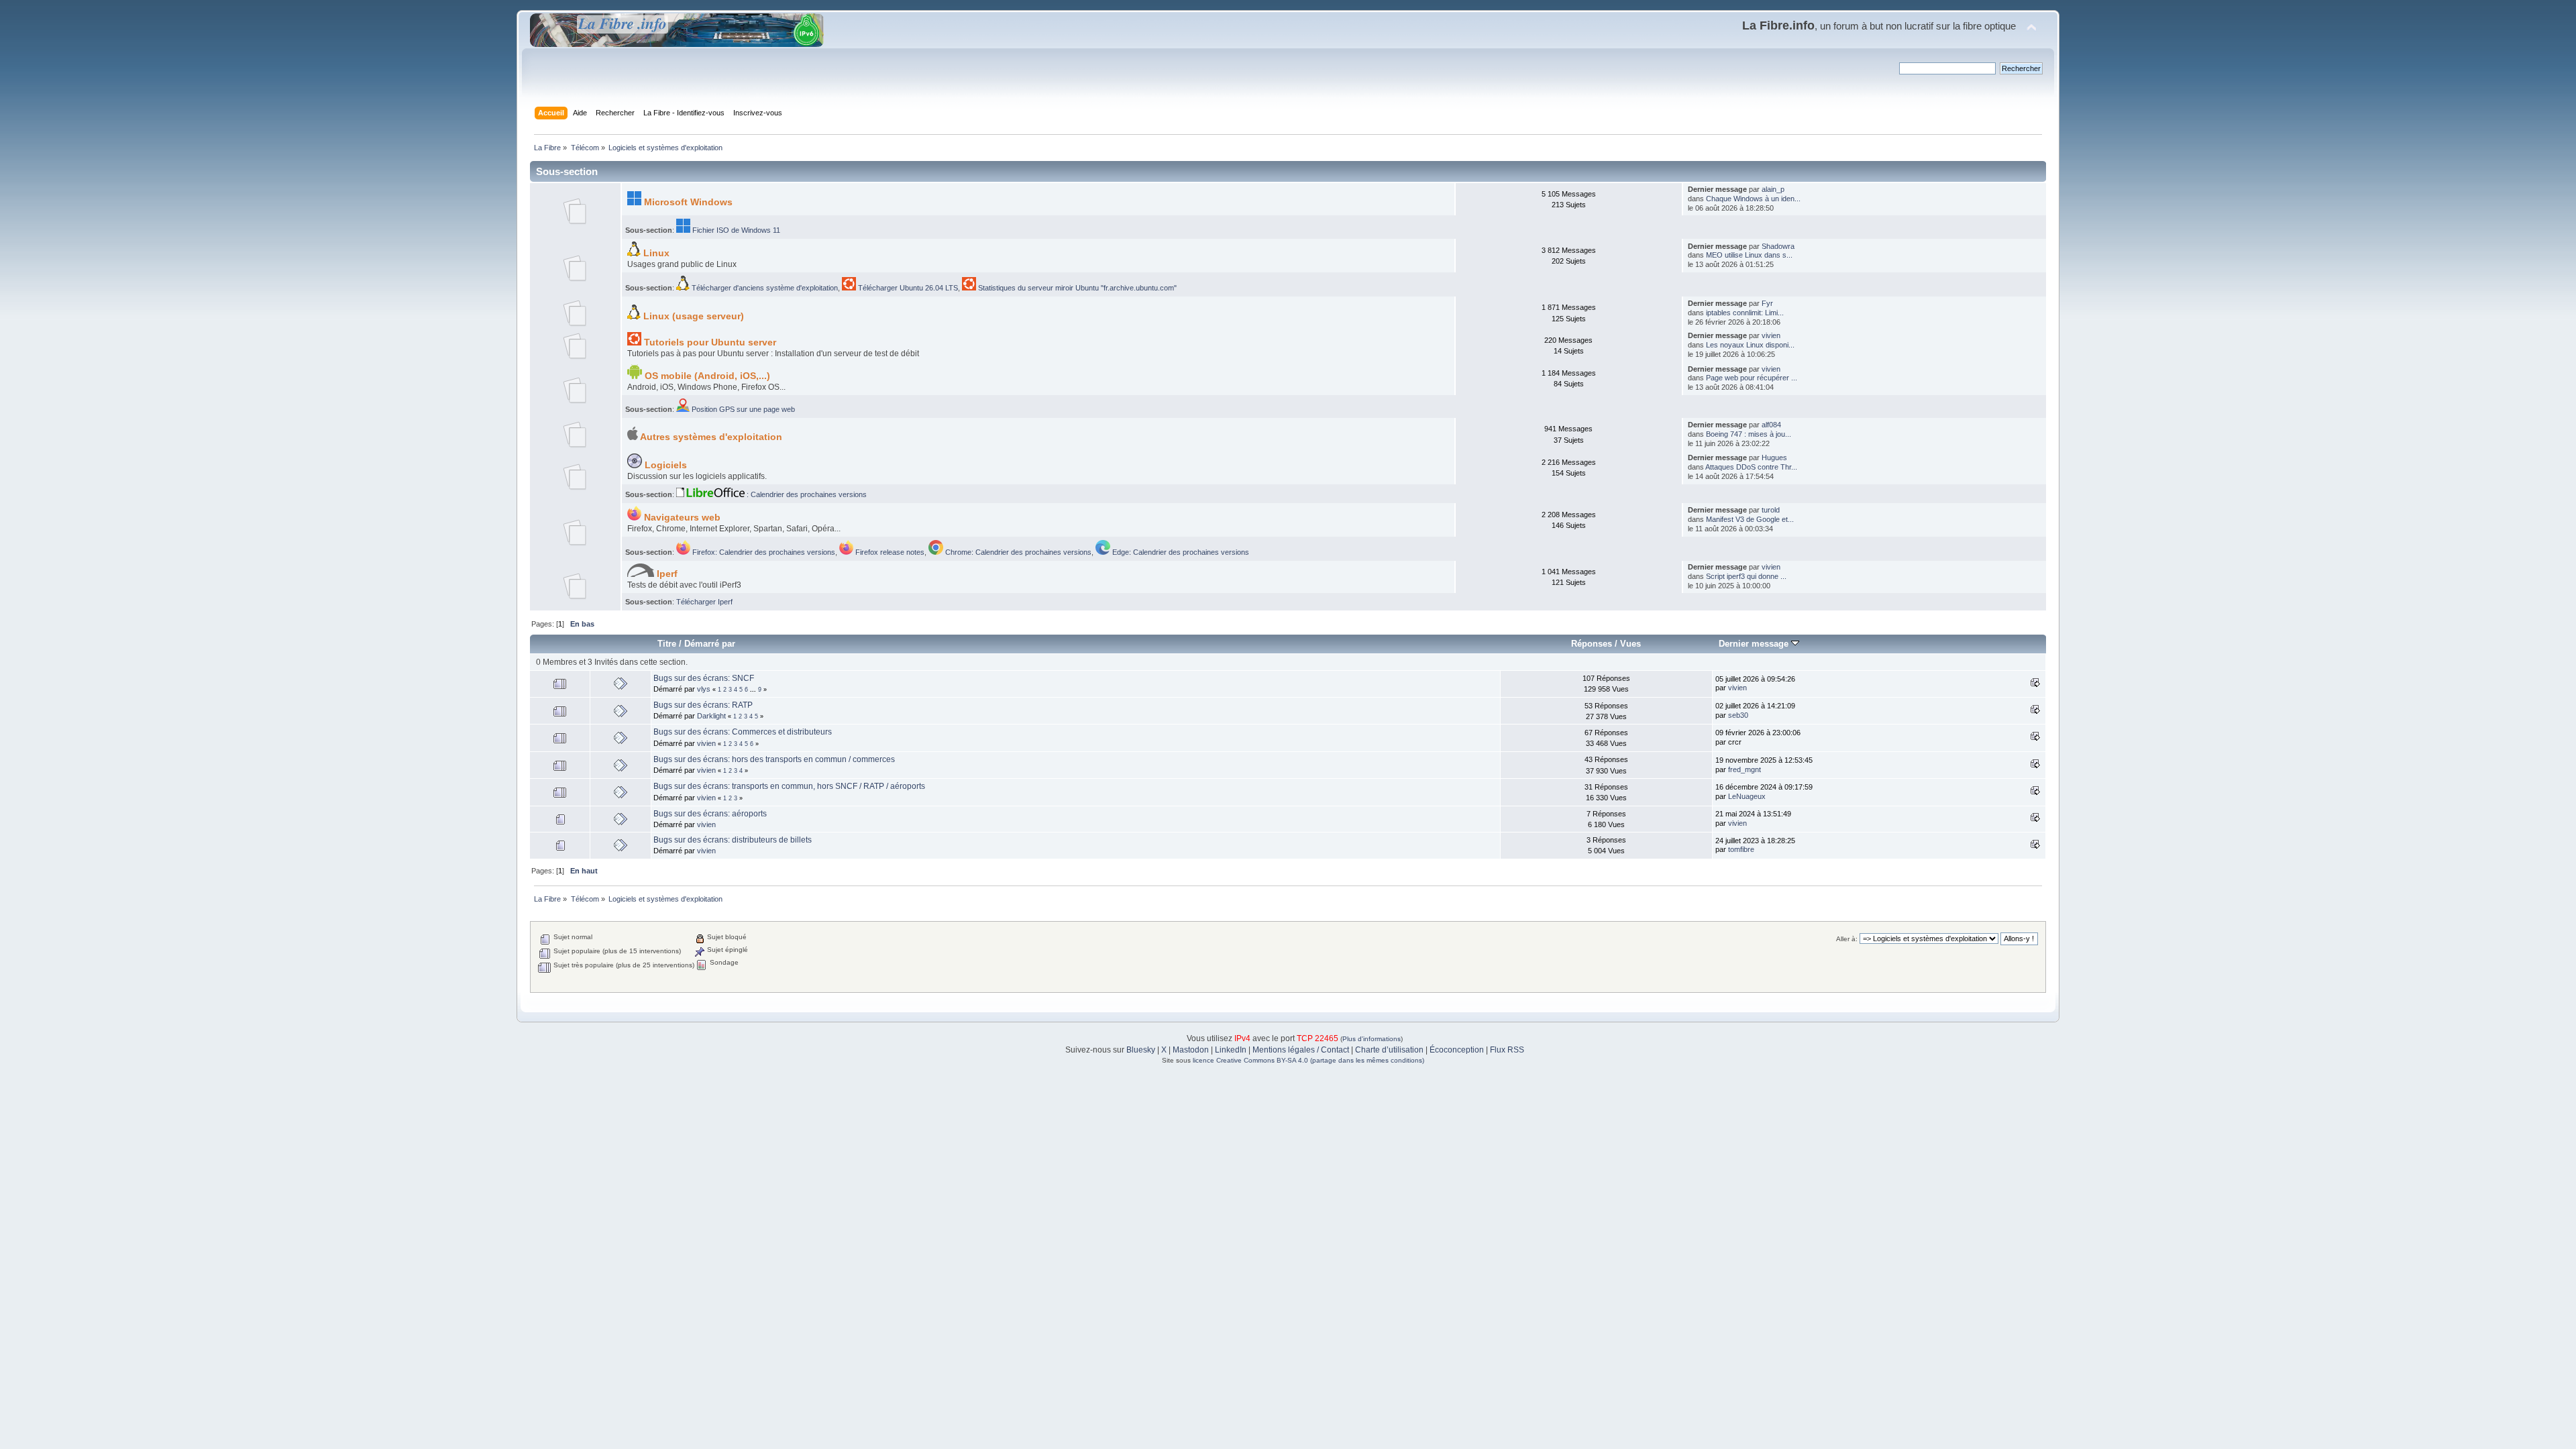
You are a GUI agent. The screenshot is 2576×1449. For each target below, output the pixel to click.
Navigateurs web (681, 518)
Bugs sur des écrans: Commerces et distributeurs (743, 732)
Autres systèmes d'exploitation (710, 437)
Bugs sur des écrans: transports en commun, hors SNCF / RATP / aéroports (789, 786)
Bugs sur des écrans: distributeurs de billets (733, 840)
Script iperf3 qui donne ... (1746, 576)
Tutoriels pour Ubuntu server (709, 342)
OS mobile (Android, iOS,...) (706, 376)
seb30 (1738, 715)
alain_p (1773, 189)
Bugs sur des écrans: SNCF (704, 678)
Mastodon (1191, 1050)
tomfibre (1741, 849)
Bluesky (1141, 1050)
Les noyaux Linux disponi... (1750, 345)
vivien (1771, 335)
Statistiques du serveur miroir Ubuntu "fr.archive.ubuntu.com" (1076, 288)
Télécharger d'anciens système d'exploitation (764, 288)
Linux (655, 253)
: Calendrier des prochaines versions (806, 494)
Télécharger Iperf (704, 602)
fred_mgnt (1745, 769)
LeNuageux (1747, 796)
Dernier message (1755, 644)
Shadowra (1778, 246)
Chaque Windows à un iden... (1753, 199)
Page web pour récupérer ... (1752, 378)
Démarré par (710, 644)
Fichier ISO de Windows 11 (735, 230)
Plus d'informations (1372, 1039)
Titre (667, 644)
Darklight (711, 716)
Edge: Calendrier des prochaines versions (1180, 552)
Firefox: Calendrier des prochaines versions (763, 552)
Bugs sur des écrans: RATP (703, 705)
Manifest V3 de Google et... (1750, 519)
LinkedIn (1231, 1050)
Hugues (1774, 458)
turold (1771, 510)
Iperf (666, 574)
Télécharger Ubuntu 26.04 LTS (907, 288)
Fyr (1767, 303)
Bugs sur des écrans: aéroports (710, 814)
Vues (1630, 644)
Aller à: (1847, 939)
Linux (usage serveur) (692, 316)
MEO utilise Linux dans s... (1749, 255)
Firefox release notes (889, 552)
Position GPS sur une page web (742, 409)
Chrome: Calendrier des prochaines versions (1017, 552)
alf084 (1771, 425)
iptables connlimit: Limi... (1745, 313)
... (754, 690)
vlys (704, 689)
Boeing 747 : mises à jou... (1749, 434)
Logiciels (664, 465)
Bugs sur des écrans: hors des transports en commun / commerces (774, 759)
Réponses (1592, 644)
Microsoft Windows (687, 202)
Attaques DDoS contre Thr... (1751, 467)
